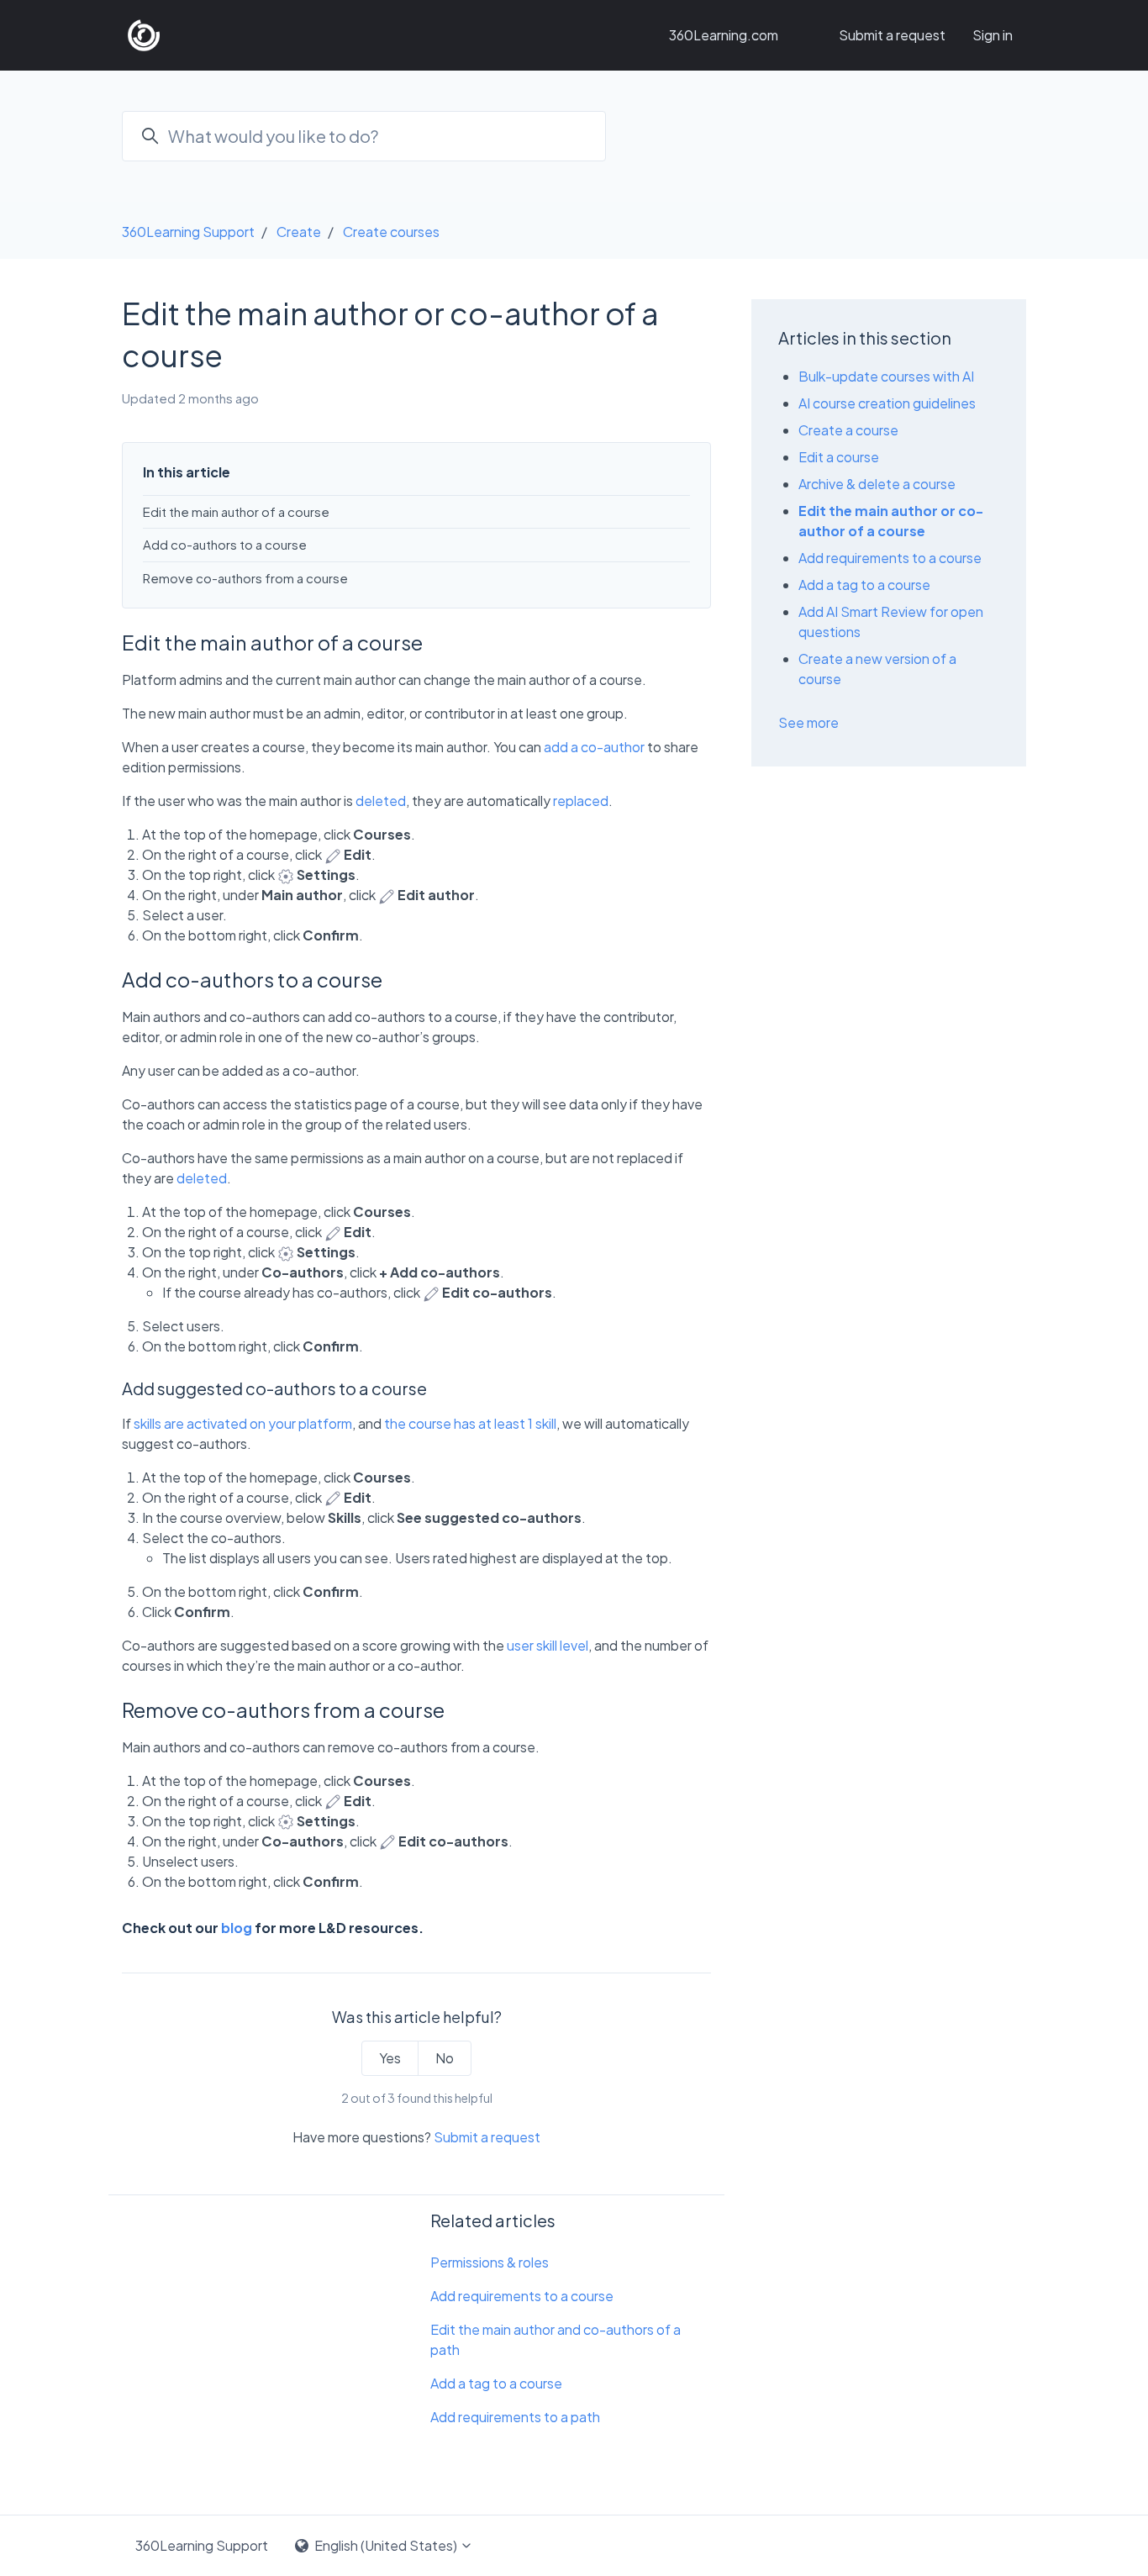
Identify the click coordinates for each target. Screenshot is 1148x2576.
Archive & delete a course (877, 484)
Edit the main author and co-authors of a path (556, 2339)
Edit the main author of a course (236, 511)
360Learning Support (188, 232)
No (445, 2058)
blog (237, 1928)
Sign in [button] (993, 35)
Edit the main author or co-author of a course (891, 521)
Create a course (848, 430)
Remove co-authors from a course (245, 578)
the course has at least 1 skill (470, 1423)
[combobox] (364, 136)
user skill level (548, 1645)
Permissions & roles (490, 2262)
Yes (390, 2058)
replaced (581, 801)
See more (808, 722)
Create (299, 232)
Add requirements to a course (522, 2296)
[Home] (144, 35)
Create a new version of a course (877, 669)
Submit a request (892, 35)
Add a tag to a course (496, 2383)
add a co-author (594, 747)
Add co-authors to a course (225, 544)
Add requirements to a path (515, 2417)
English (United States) (386, 2545)
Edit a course (839, 457)
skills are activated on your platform (243, 1423)
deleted (381, 801)
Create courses (391, 232)
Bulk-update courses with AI (886, 376)
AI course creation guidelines (887, 403)
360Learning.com (724, 35)
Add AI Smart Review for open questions (891, 622)
